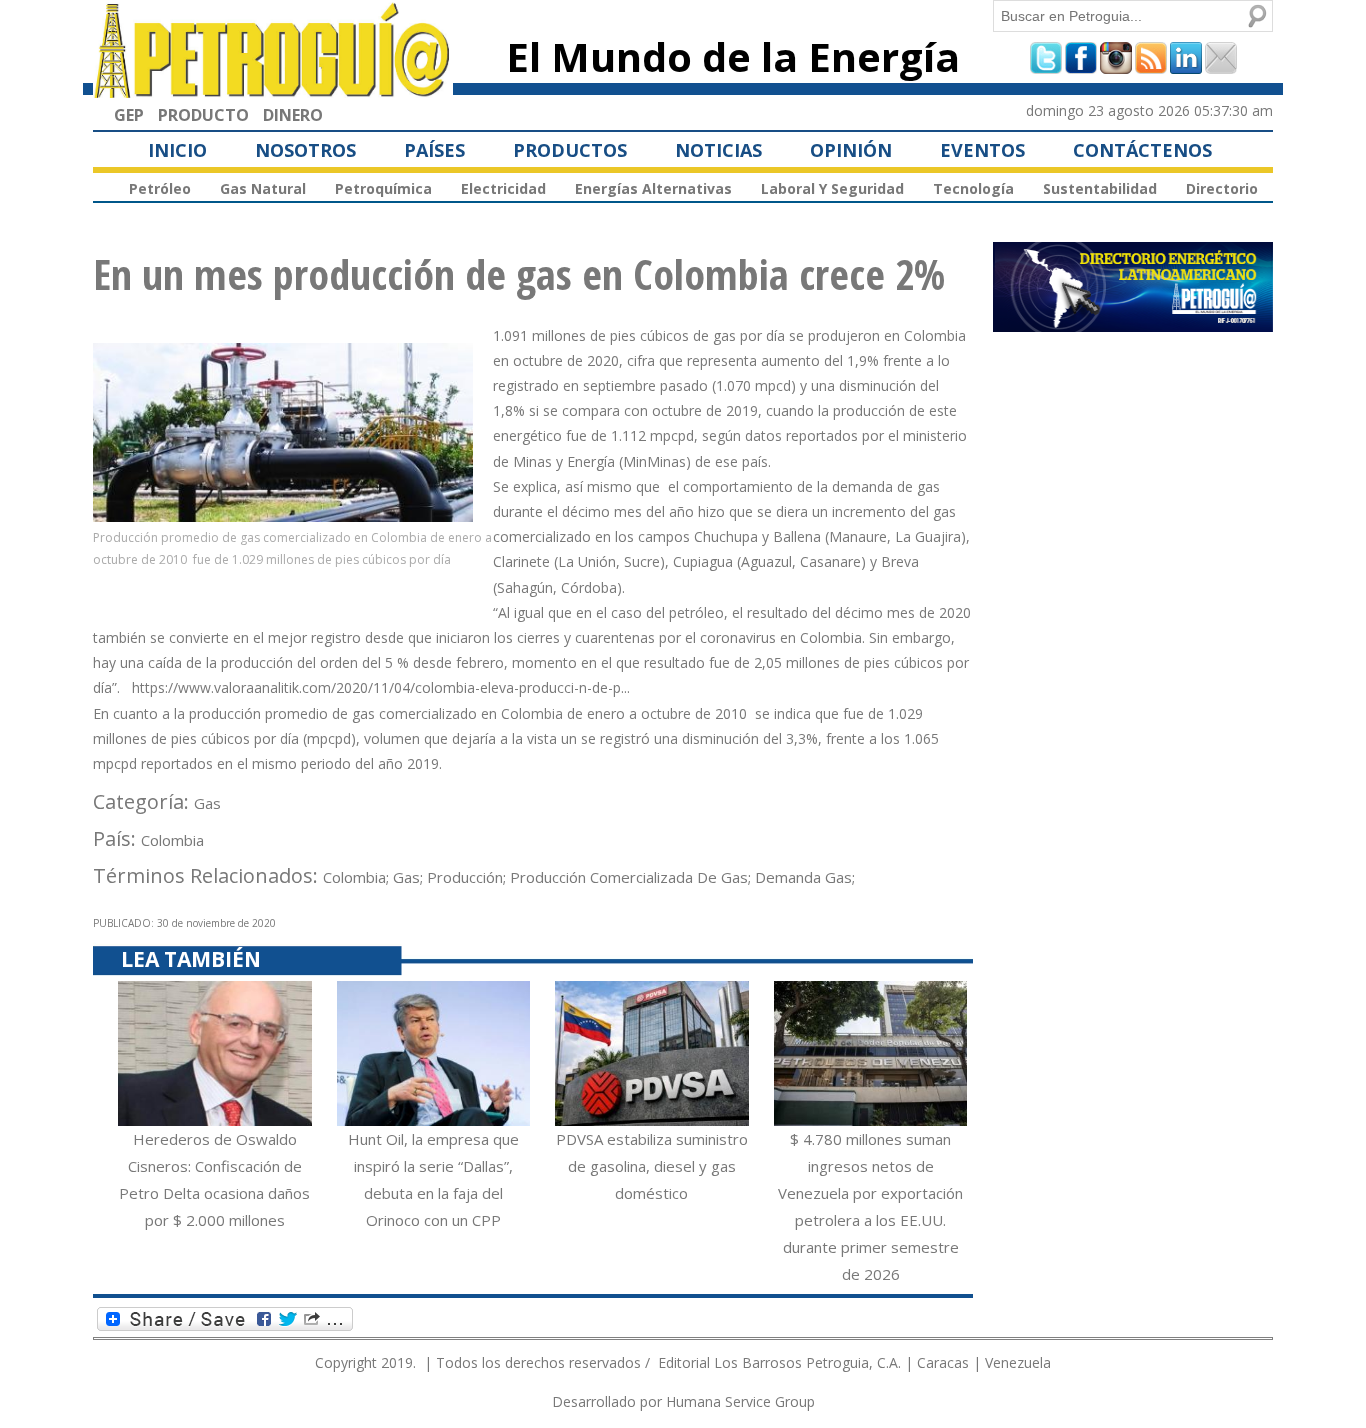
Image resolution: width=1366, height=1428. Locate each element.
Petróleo (160, 188)
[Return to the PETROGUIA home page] (273, 89)
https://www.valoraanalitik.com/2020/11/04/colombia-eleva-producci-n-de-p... (381, 687)
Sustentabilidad (1100, 188)
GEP (129, 115)
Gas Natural (263, 188)
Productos (570, 150)
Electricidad (503, 188)
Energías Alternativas (653, 188)
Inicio (177, 150)
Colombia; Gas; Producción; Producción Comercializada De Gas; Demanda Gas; (589, 877)
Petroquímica (383, 188)
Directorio (1222, 188)
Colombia (172, 840)
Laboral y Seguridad (832, 188)
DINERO (293, 115)
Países (434, 150)
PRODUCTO (203, 115)
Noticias (718, 150)
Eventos (982, 150)
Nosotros (305, 150)
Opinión (851, 150)
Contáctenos (1142, 150)
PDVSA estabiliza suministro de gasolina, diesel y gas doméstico (652, 1166)
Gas (207, 803)
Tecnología (973, 188)
